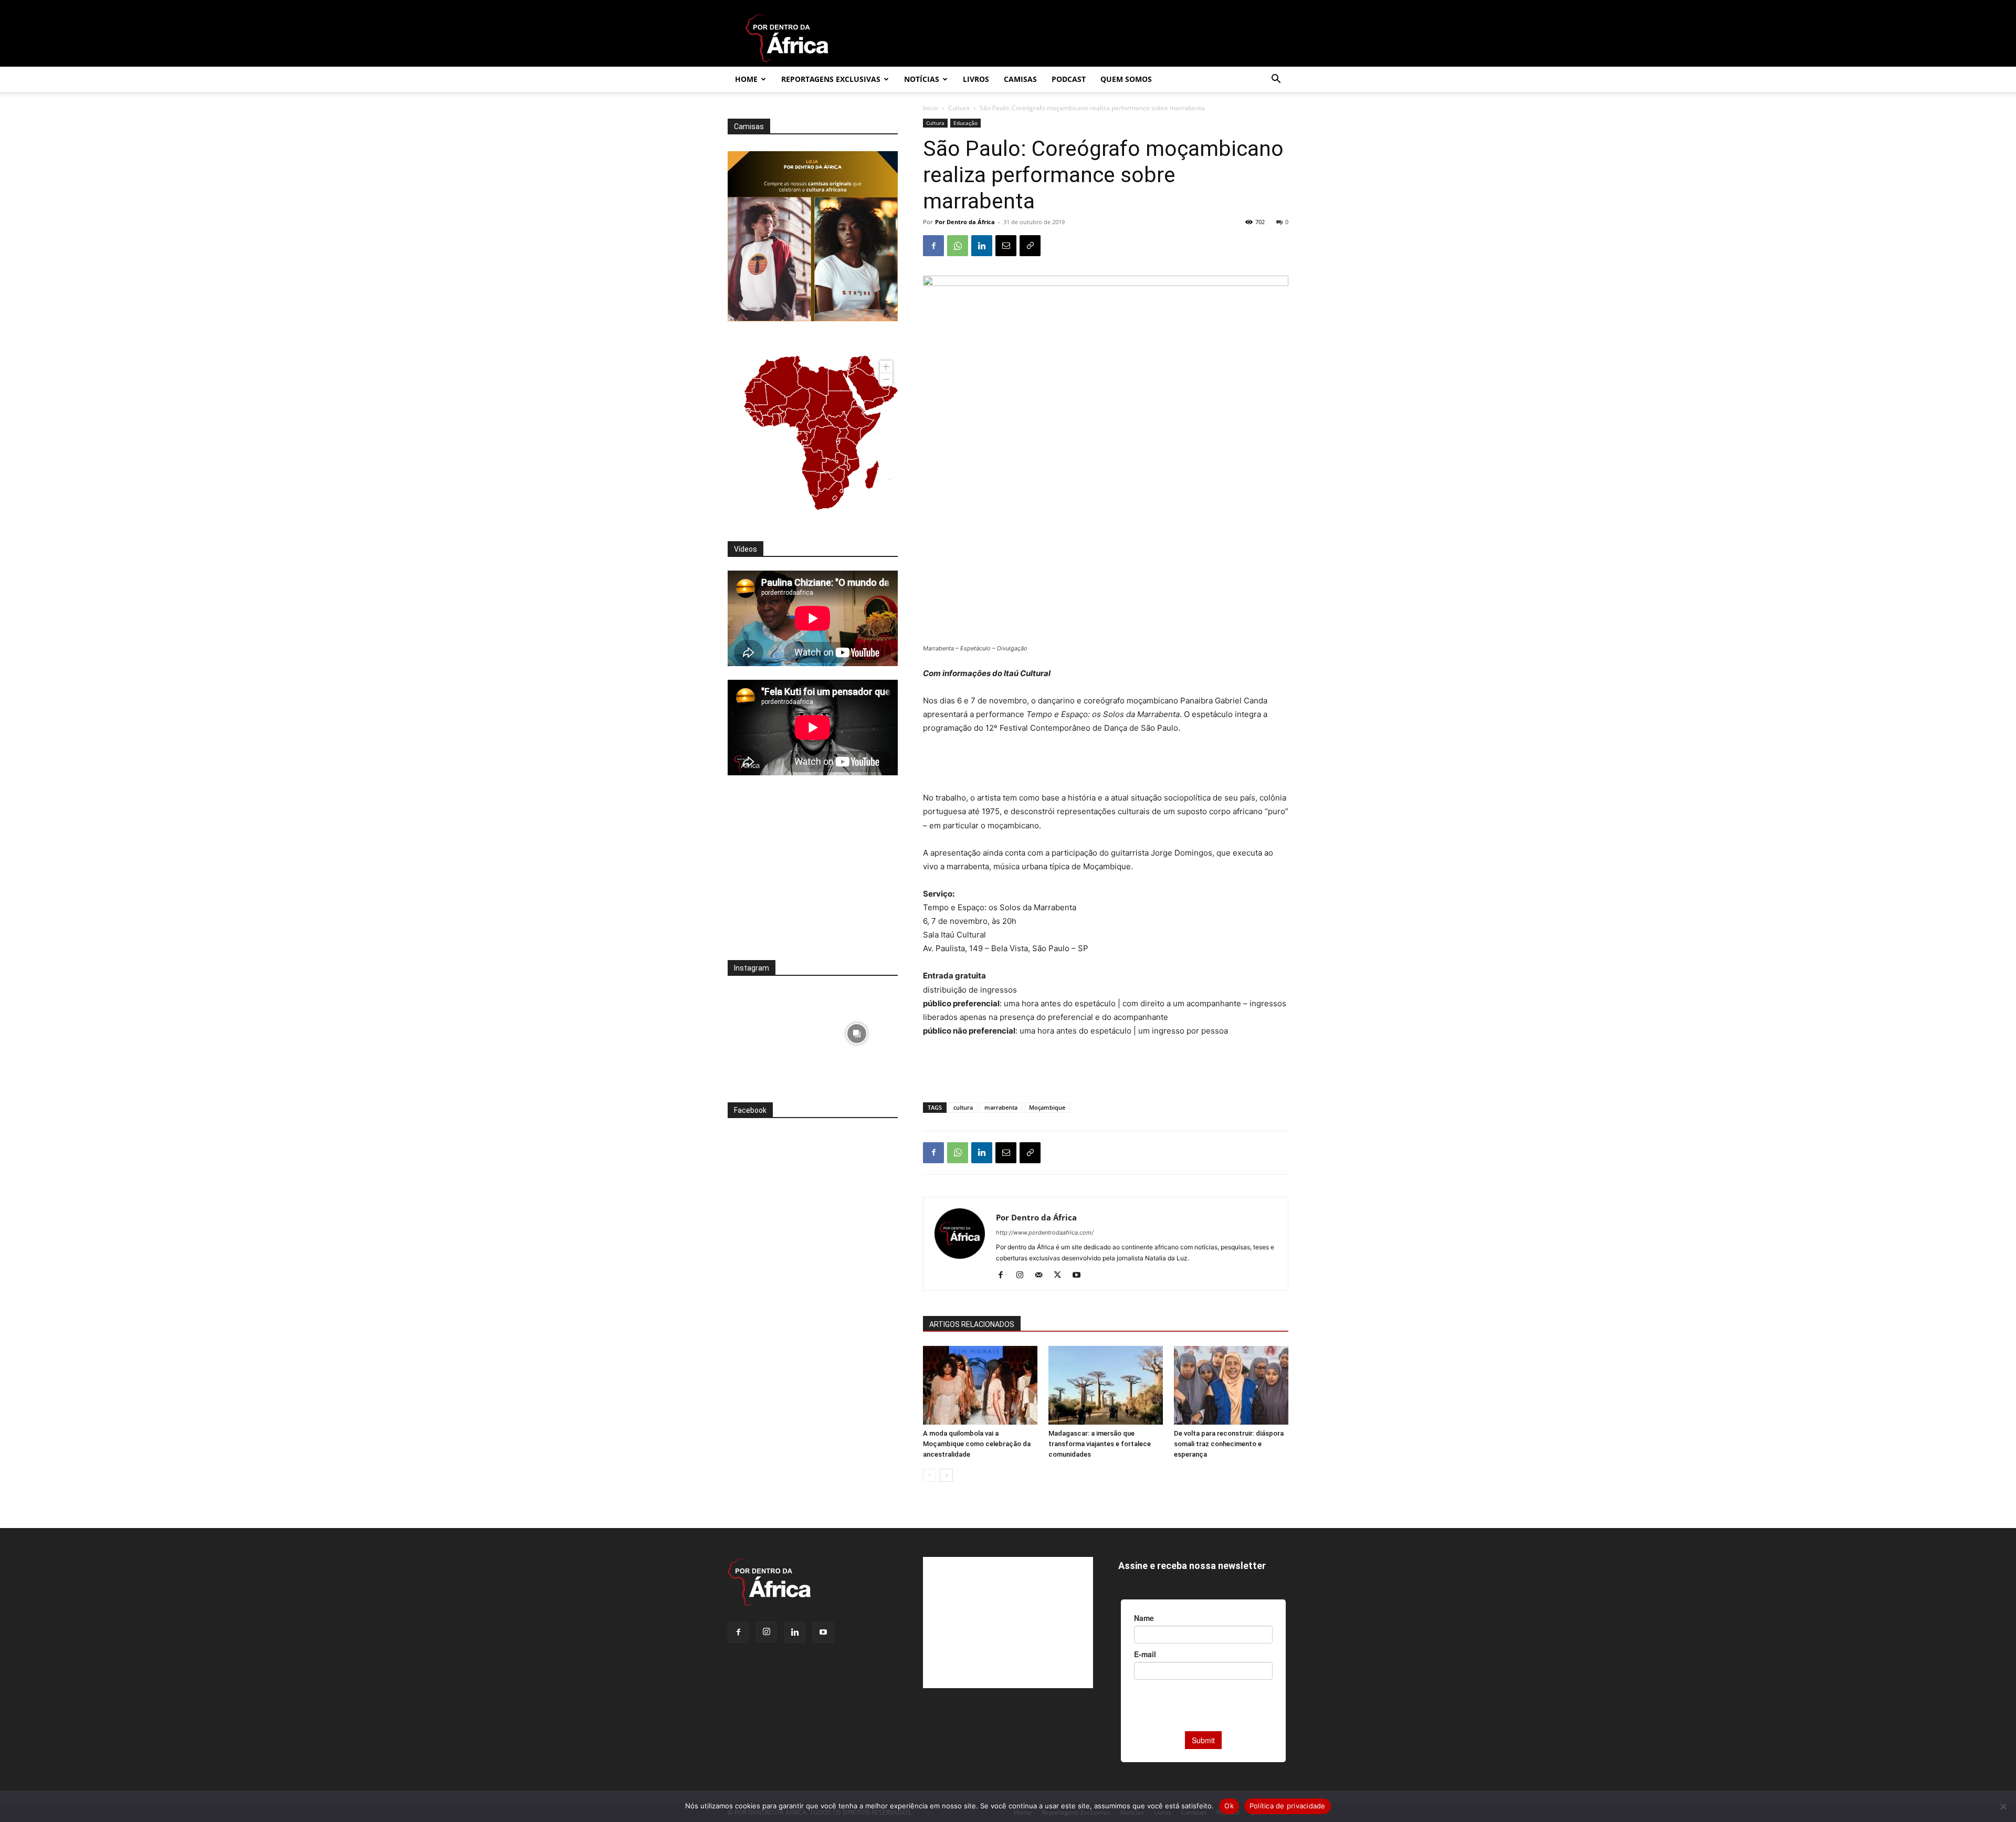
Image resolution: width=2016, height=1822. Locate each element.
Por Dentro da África (965, 222)
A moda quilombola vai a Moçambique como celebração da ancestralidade (977, 1444)
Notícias (922, 79)
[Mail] (1042, 1276)
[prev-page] (930, 1475)
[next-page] (946, 1475)
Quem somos (1126, 79)
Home (746, 79)
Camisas (1020, 79)
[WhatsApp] (958, 246)
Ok (1229, 1806)
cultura (963, 1107)
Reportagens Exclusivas (831, 79)
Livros (976, 79)
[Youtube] (1080, 1276)
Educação (965, 123)
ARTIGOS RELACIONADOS (972, 1324)
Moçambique (1047, 1107)
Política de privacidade (1288, 1806)
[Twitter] (1061, 1276)
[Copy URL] (1030, 246)
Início (931, 108)
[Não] (2003, 1806)
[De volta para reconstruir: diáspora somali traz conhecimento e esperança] (1231, 1385)
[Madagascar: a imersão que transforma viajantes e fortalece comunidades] (1106, 1385)
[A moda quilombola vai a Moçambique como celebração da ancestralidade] (980, 1385)
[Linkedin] (982, 246)
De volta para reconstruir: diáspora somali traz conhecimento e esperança (1229, 1444)
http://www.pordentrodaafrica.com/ (1045, 1233)
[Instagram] (1023, 1276)
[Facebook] (933, 246)
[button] (1276, 80)
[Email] (1006, 246)
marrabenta (1001, 1107)
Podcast (1069, 79)
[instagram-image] (769, 1031)
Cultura (959, 108)
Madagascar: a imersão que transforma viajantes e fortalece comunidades (1100, 1444)
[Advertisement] (1106, 764)
